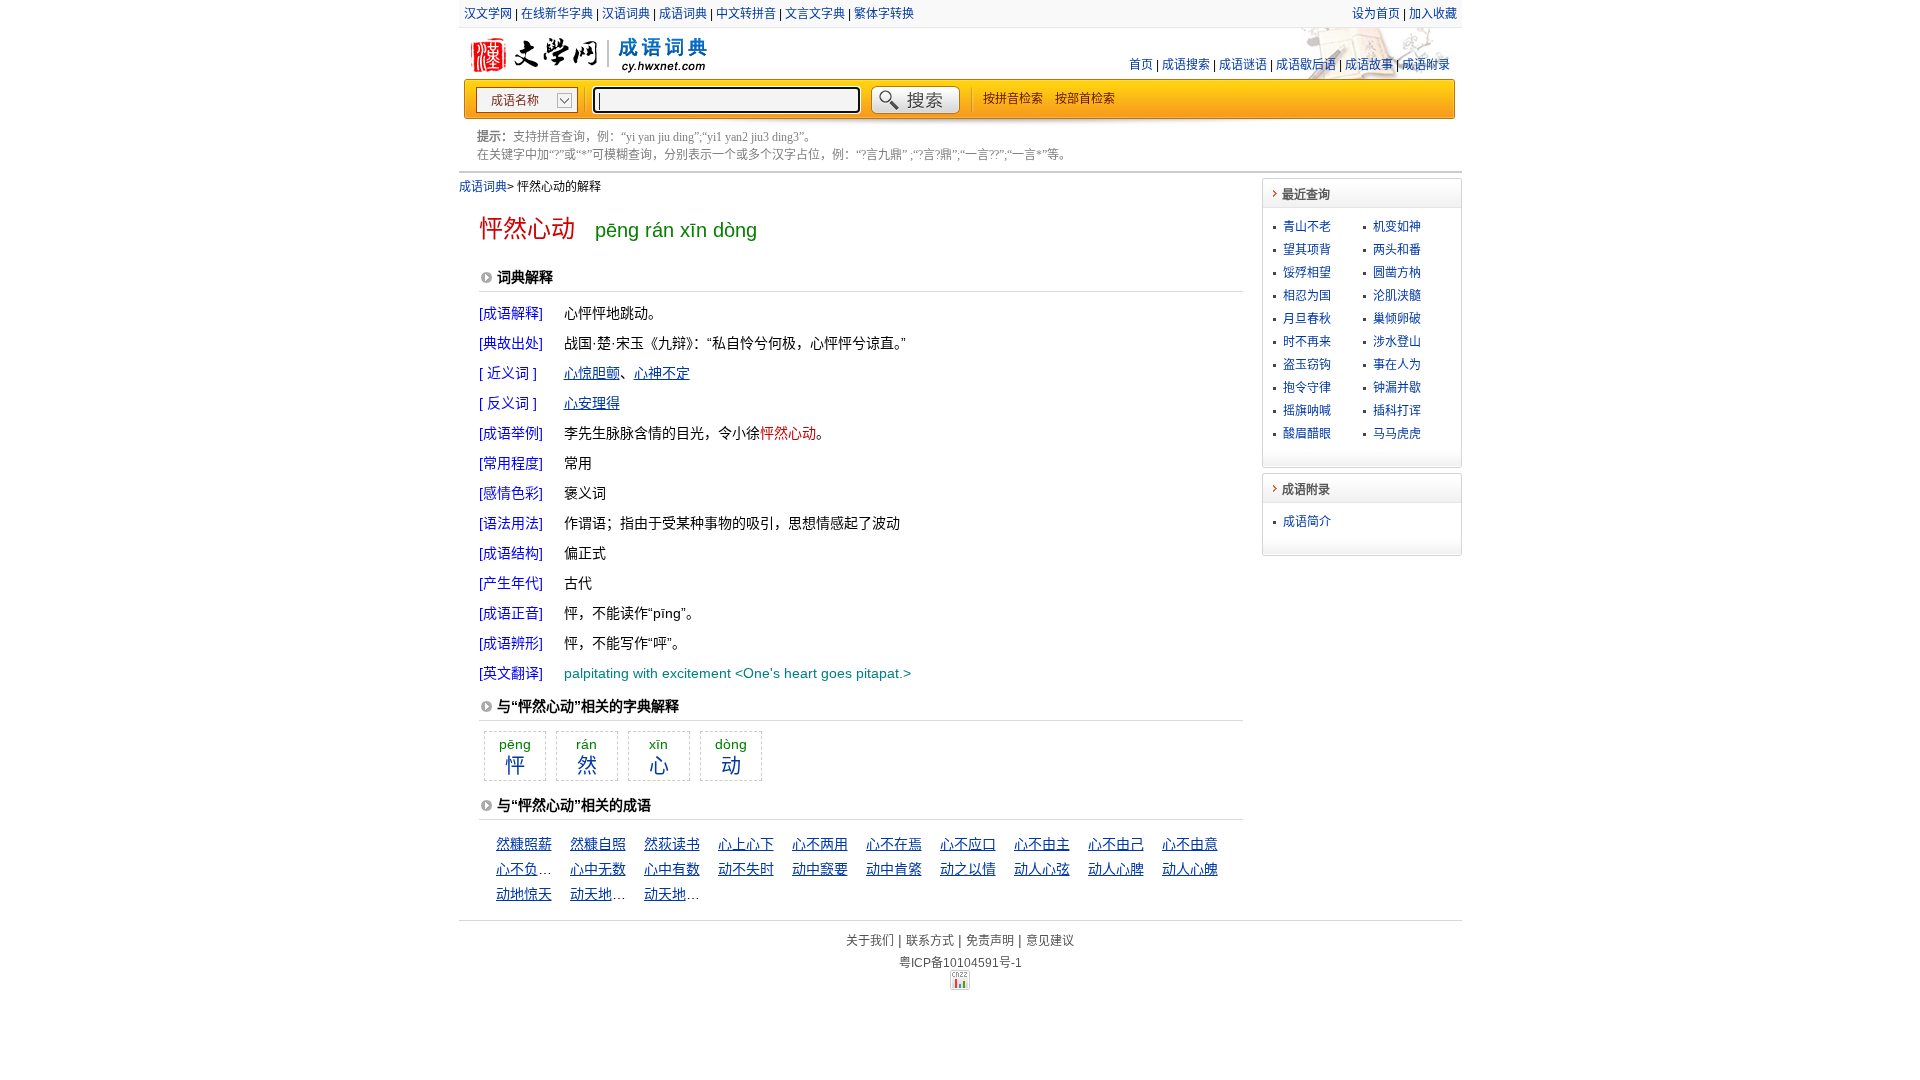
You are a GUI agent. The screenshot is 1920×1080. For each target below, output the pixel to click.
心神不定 (662, 373)
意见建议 (1050, 941)
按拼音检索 (1013, 99)
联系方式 (930, 941)
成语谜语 (1243, 65)
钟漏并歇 (1397, 388)
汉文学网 (488, 14)
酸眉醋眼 (1307, 434)
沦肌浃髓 (1397, 296)
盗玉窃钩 (1307, 365)
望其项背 (1307, 250)
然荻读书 (672, 844)
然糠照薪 (524, 844)
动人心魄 (1190, 869)
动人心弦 (1042, 869)
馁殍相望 (1307, 273)
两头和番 (1397, 250)
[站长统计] (960, 985)
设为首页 (1376, 14)
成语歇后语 (1306, 65)
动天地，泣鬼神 (693, 894)
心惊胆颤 (592, 373)
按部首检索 (1085, 99)
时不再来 (1307, 342)
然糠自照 (598, 844)
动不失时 (746, 869)
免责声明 (990, 941)
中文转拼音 (746, 14)
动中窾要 (820, 869)
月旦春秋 (1307, 319)
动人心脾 (1116, 869)
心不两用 (820, 844)
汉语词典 (626, 14)
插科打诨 (1397, 411)
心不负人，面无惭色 (559, 869)
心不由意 (1190, 844)
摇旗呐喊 (1307, 411)
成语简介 (1307, 522)
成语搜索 (1186, 65)
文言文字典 (815, 14)
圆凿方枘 (1397, 273)
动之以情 (968, 869)
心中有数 (672, 869)
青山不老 (1307, 227)
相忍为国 (1307, 296)
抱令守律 (1307, 388)
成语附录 (1426, 65)
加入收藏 (1433, 14)
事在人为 (1397, 365)
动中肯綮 (894, 869)
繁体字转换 (884, 14)
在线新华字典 (557, 14)
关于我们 (870, 941)
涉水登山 (1397, 342)
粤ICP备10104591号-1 (960, 963)
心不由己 (1116, 844)
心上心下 (746, 844)
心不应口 (968, 844)
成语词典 (683, 14)
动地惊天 (524, 894)
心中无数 (598, 869)
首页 (1141, 65)
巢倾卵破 (1397, 319)
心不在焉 (894, 844)
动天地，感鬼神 (619, 894)
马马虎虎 (1397, 434)
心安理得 (592, 403)
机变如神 (1397, 227)
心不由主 (1042, 844)
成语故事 (1369, 65)
